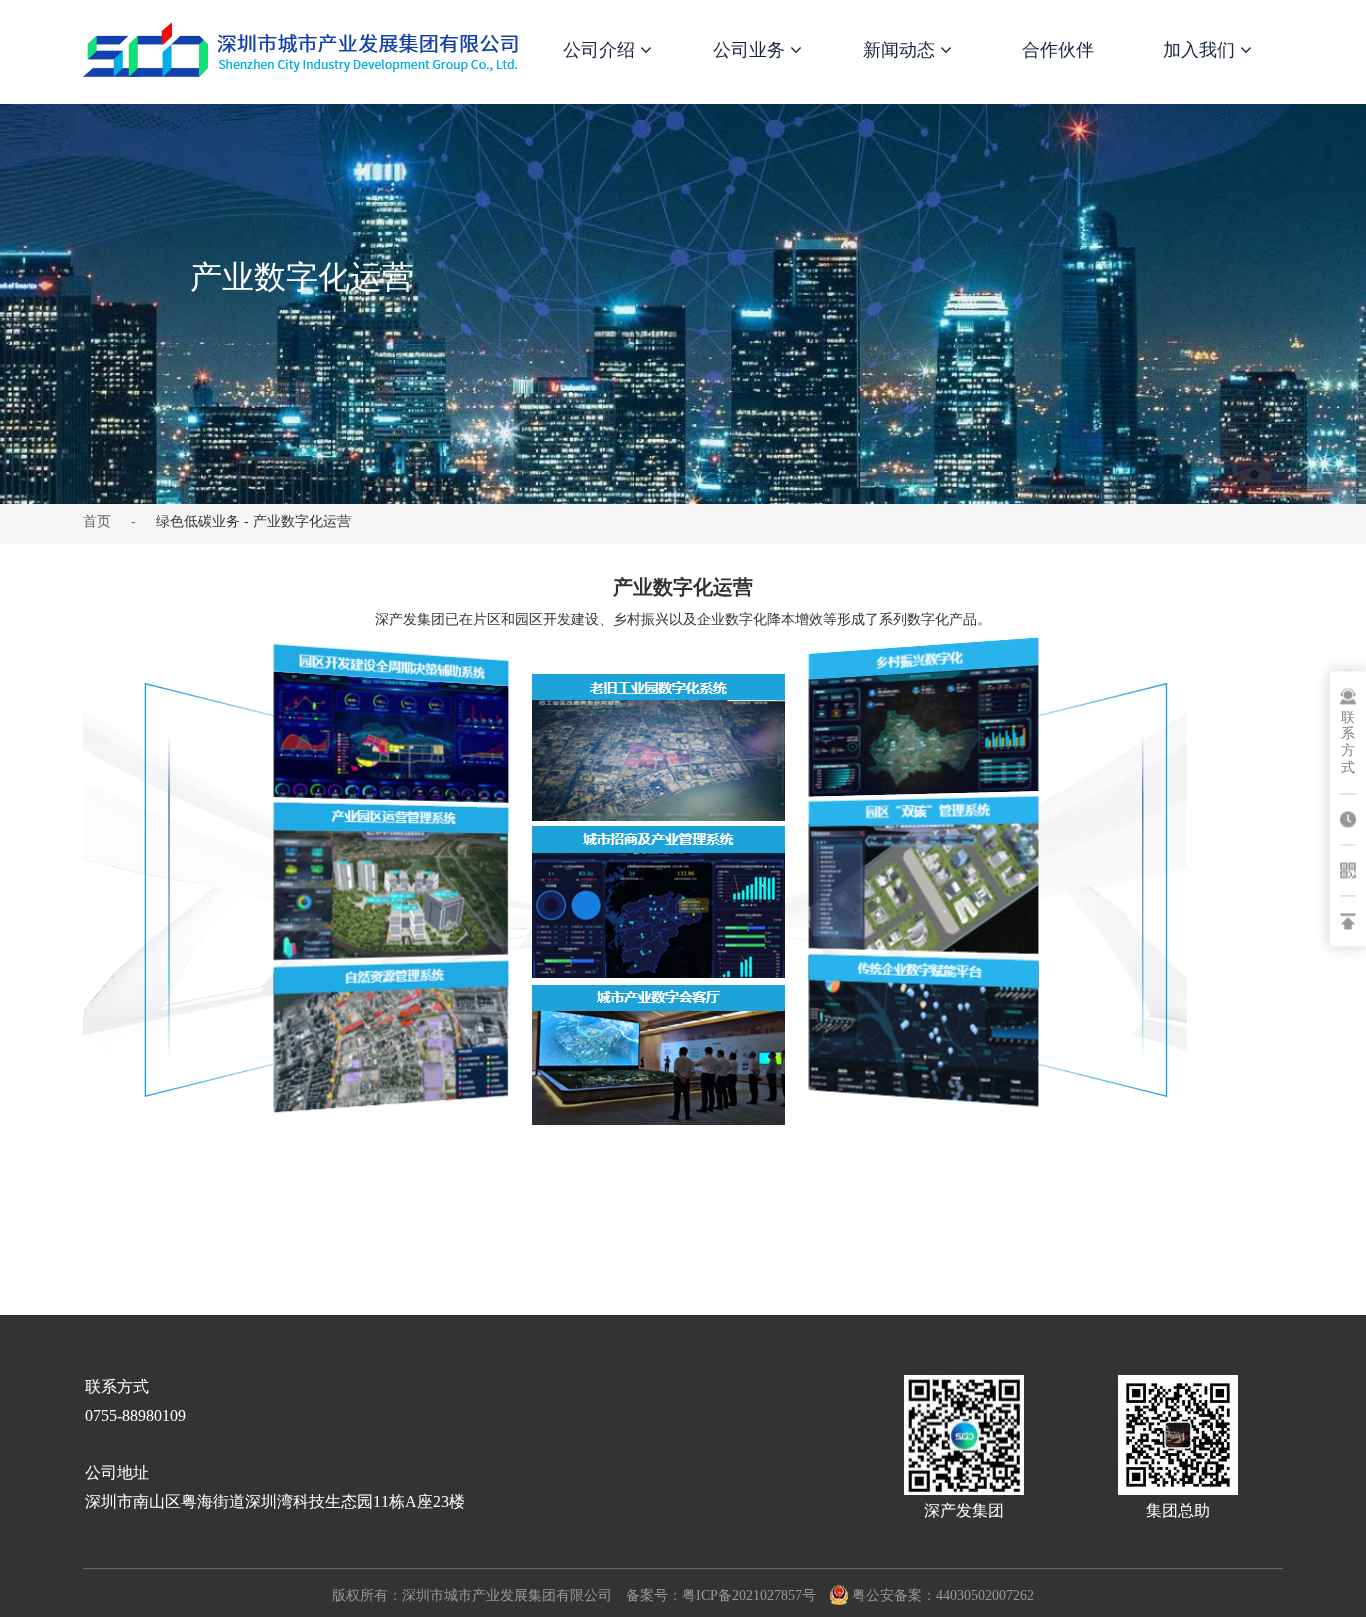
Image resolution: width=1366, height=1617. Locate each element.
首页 (97, 521)
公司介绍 (601, 50)
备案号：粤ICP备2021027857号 (721, 1595)
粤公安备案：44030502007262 (943, 1595)
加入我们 (1201, 50)
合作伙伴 (1058, 50)
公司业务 (751, 50)
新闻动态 (901, 50)
